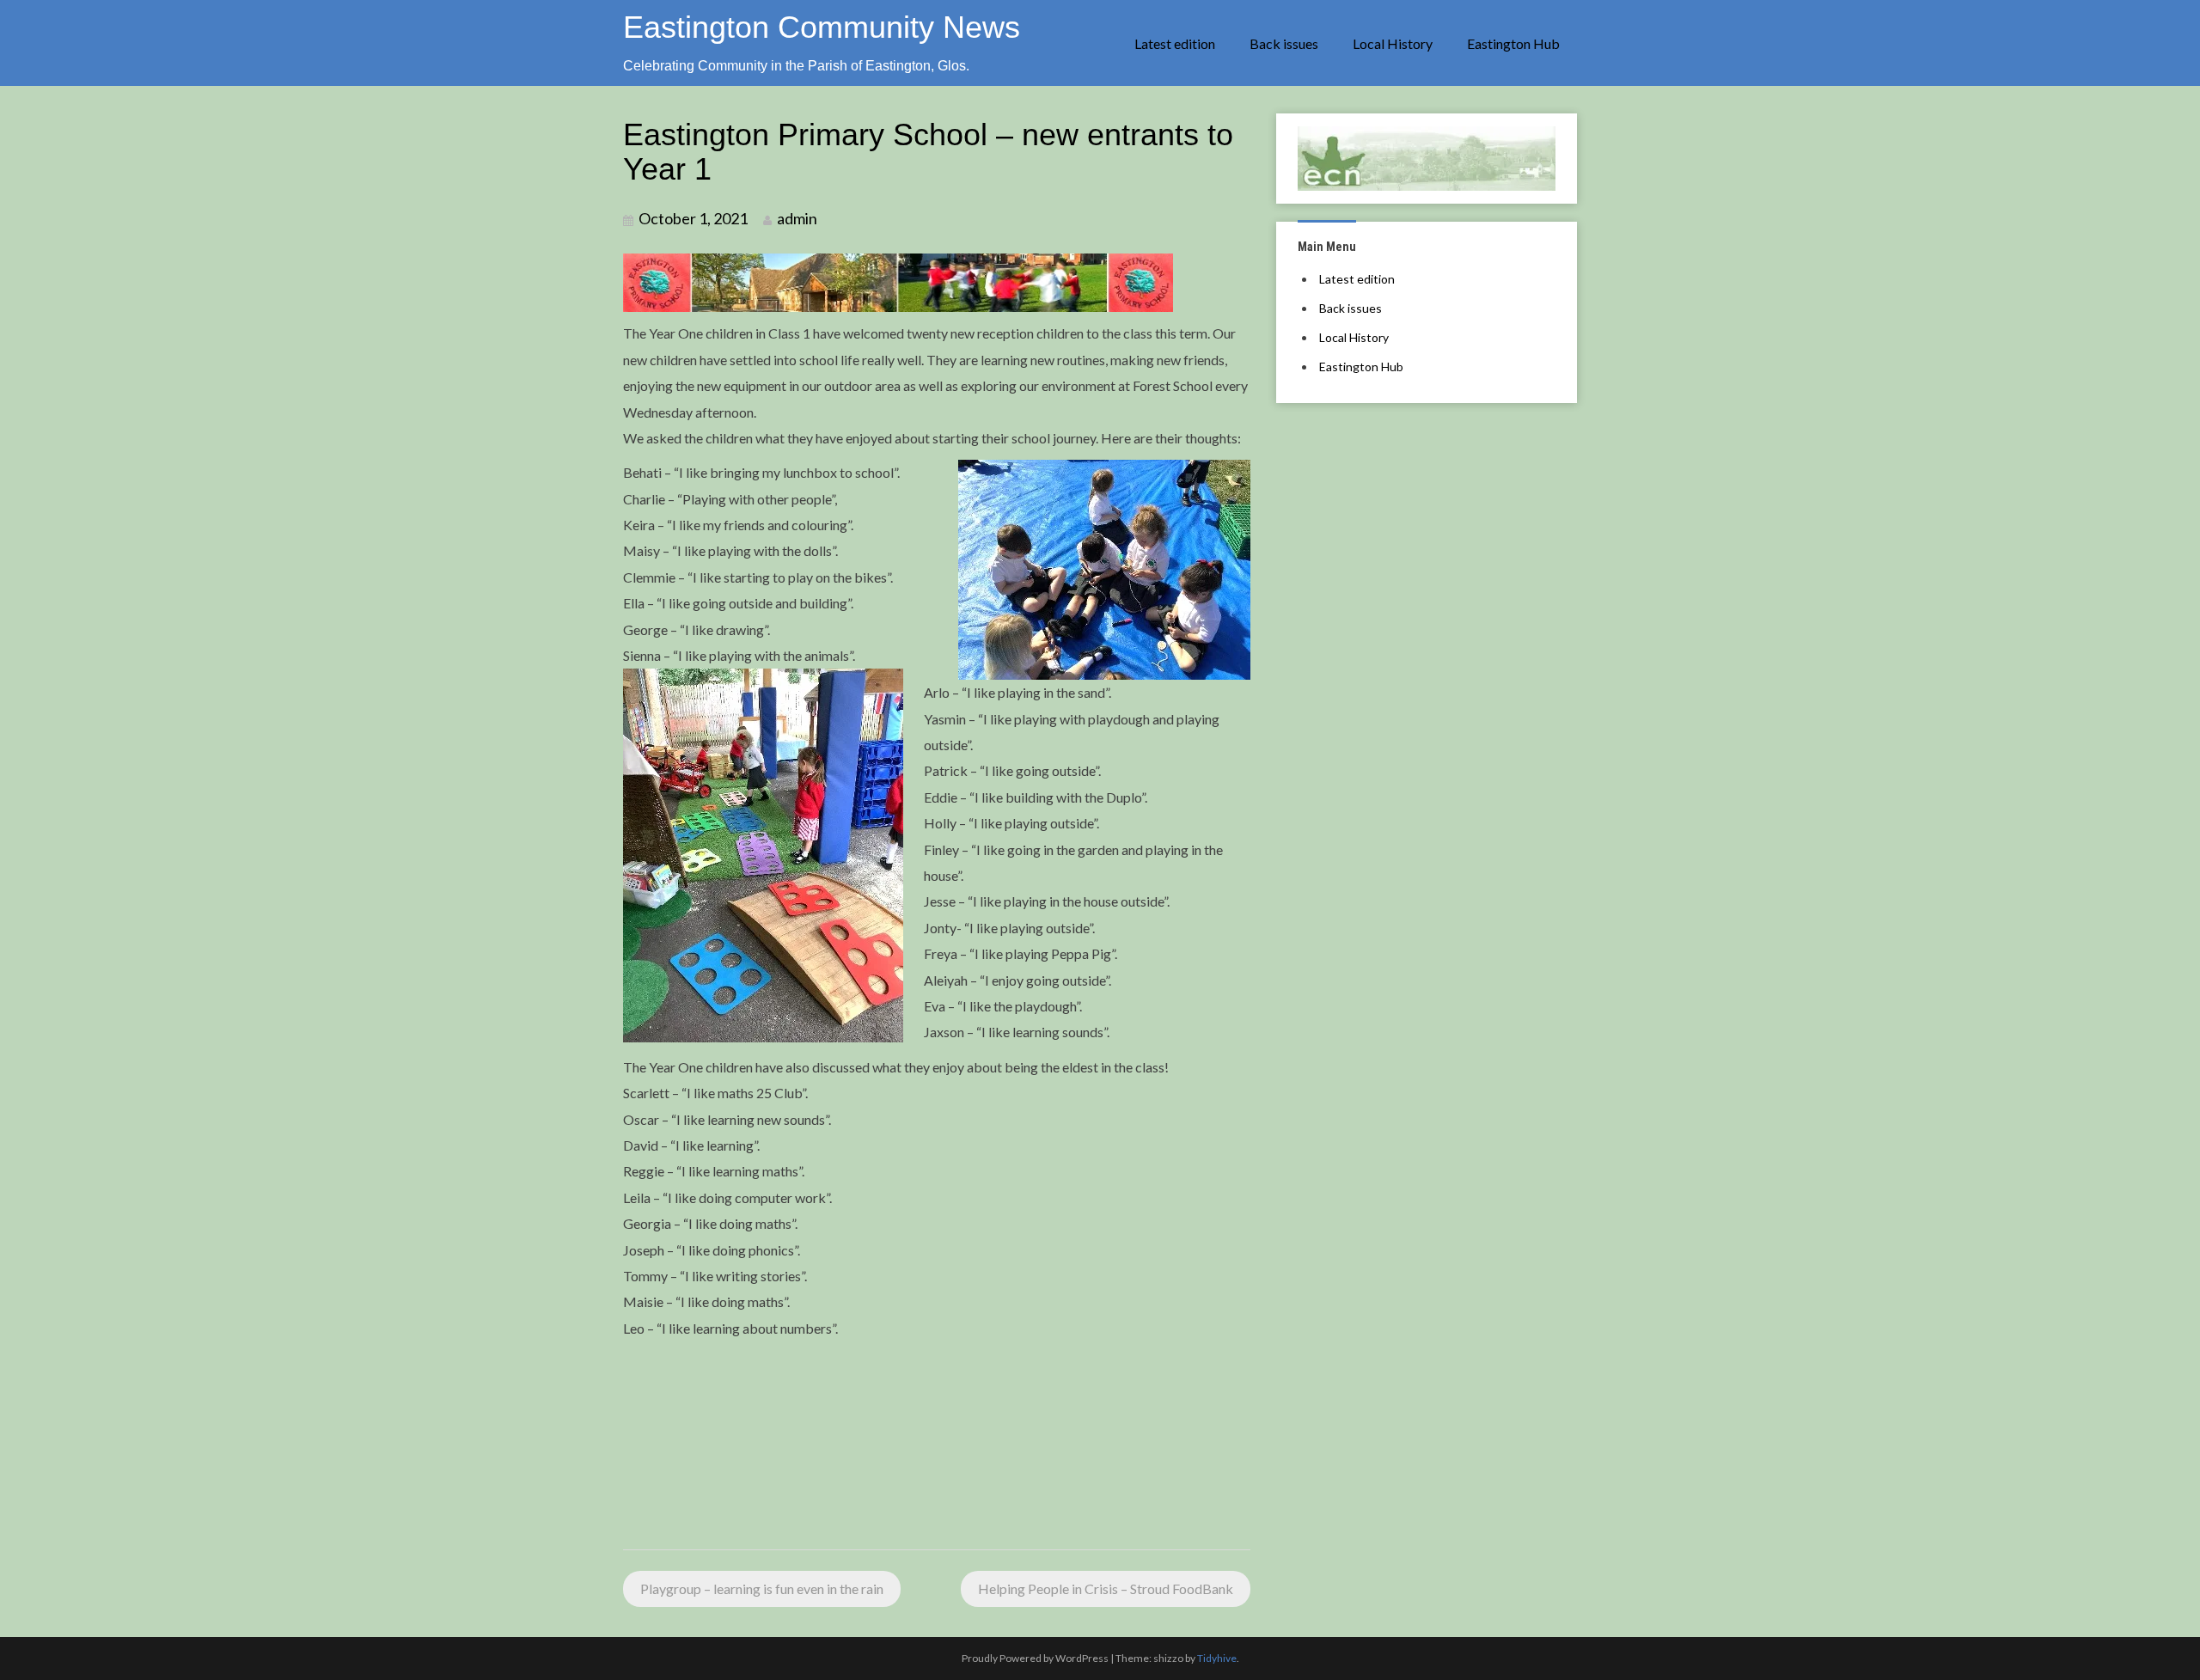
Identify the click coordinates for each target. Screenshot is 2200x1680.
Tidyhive (1217, 1658)
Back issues (1284, 43)
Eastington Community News (822, 27)
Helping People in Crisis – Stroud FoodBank (1106, 1588)
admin (797, 218)
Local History (1393, 43)
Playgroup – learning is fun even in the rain (762, 1588)
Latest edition (1175, 43)
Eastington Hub (1513, 43)
